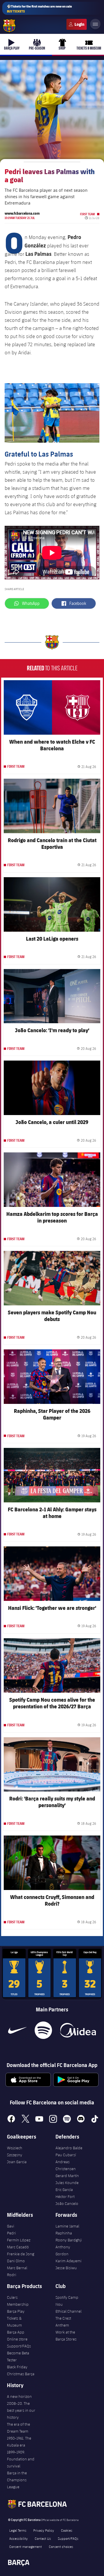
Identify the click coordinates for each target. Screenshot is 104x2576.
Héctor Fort (65, 2196)
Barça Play (16, 2311)
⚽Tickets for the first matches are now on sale (39, 9)
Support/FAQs (19, 2346)
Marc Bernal (17, 2268)
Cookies (67, 2530)
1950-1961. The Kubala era (19, 2442)
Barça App (16, 2332)
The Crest (63, 2318)
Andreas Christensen (66, 2165)
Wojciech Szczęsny (15, 2151)
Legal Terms (18, 2530)
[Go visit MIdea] (78, 2030)
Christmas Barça (21, 2374)
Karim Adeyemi (68, 2261)
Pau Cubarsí (66, 2155)
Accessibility (18, 2538)
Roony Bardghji (69, 2240)
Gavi (11, 2226)
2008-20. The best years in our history (21, 2410)
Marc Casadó (18, 2247)
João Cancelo (67, 2203)
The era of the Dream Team (18, 2428)
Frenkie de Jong (21, 2254)
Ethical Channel (68, 2311)
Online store (17, 2339)
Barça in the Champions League (17, 2480)
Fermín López (19, 2240)
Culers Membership (18, 2301)
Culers (77, 24)
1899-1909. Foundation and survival (21, 2459)
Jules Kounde (67, 2183)
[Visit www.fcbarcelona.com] (9, 26)
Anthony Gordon (63, 2250)
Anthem (62, 2325)
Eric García (64, 2190)
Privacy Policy (44, 2530)
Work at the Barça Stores (66, 2336)
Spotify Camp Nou (67, 2301)
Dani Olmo (16, 2261)
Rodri (12, 2275)
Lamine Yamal (67, 2226)
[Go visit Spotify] (43, 2030)
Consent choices (61, 2546)
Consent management (26, 2546)
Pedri (11, 2233)
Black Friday (17, 2367)
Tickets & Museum (14, 2322)
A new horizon (19, 2396)
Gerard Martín (67, 2176)
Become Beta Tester (18, 2356)
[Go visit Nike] (17, 2030)
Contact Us (43, 2538)
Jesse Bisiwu (66, 2268)
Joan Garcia (17, 2162)
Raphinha (64, 2233)
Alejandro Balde (69, 2148)
